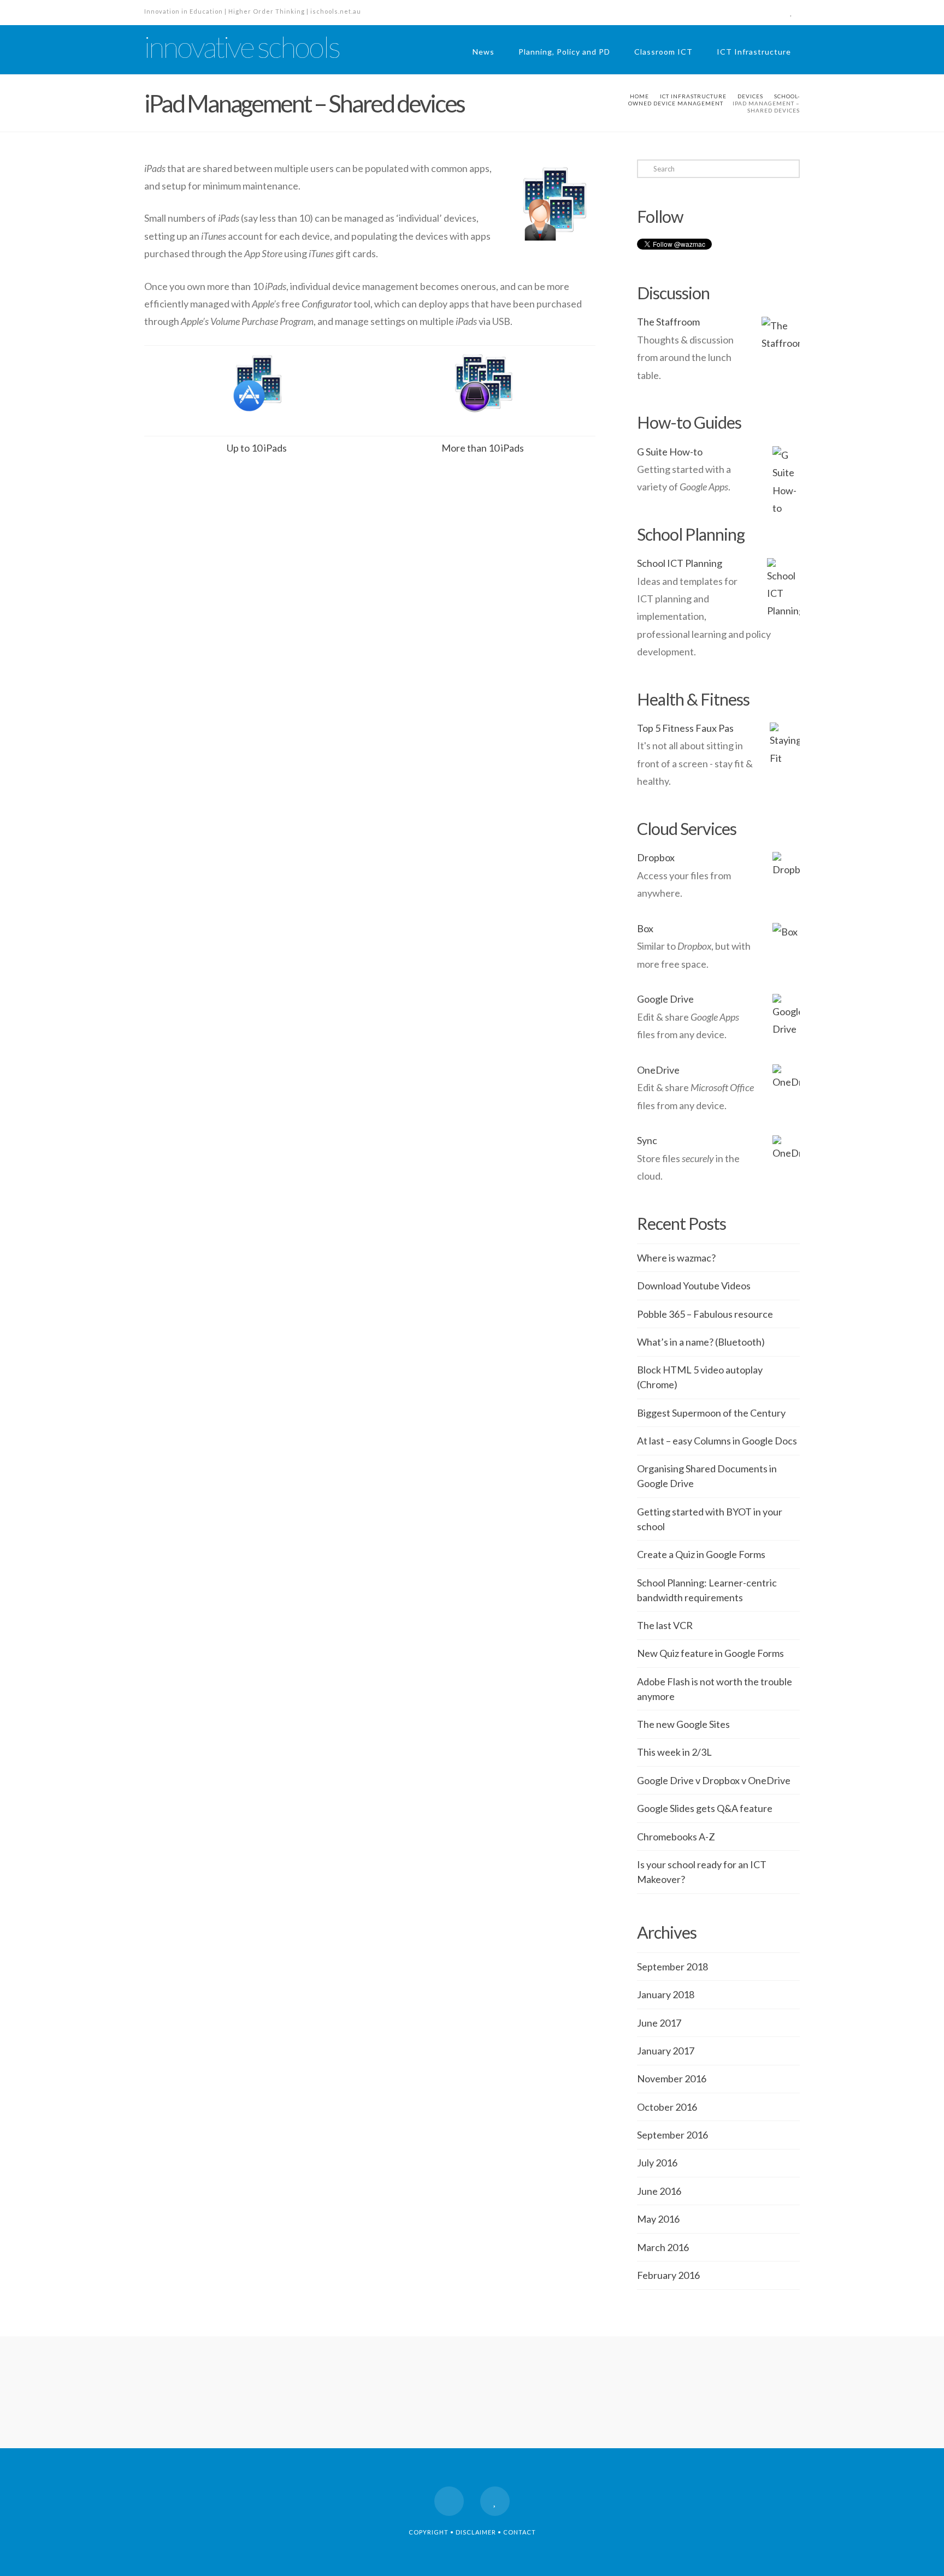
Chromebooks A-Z (676, 1837)
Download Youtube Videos (694, 1286)
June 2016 (659, 2191)
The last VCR (665, 1625)
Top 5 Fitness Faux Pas (685, 728)
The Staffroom (668, 322)
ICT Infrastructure (754, 52)
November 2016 (672, 2078)
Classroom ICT (663, 52)
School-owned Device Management (714, 100)
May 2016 (658, 2219)
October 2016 (667, 2107)
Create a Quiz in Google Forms (701, 1554)
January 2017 (666, 2051)
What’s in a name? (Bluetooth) (701, 1342)
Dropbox (656, 857)
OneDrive (658, 1070)
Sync (647, 1140)
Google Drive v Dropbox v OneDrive (714, 1780)
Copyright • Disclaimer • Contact (472, 2532)
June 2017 (659, 2023)
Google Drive (665, 999)
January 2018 (666, 1994)
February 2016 (668, 2275)
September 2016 (672, 2135)
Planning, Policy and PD (564, 52)
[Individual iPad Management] (257, 389)
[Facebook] (771, 12)
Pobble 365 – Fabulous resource (705, 1314)
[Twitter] (791, 12)
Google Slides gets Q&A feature (705, 1808)
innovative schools (242, 47)
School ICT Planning (680, 563)
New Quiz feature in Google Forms (710, 1653)
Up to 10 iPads (257, 448)
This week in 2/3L (674, 1752)
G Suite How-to (670, 452)
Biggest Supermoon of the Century (711, 1413)
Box (645, 928)
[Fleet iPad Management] (482, 389)
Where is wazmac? (676, 1258)
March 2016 (663, 2247)
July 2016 (657, 2163)
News (483, 52)
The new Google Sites (683, 1724)
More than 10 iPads (483, 448)
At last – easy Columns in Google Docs (717, 1441)
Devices (750, 96)
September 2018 (672, 1967)
